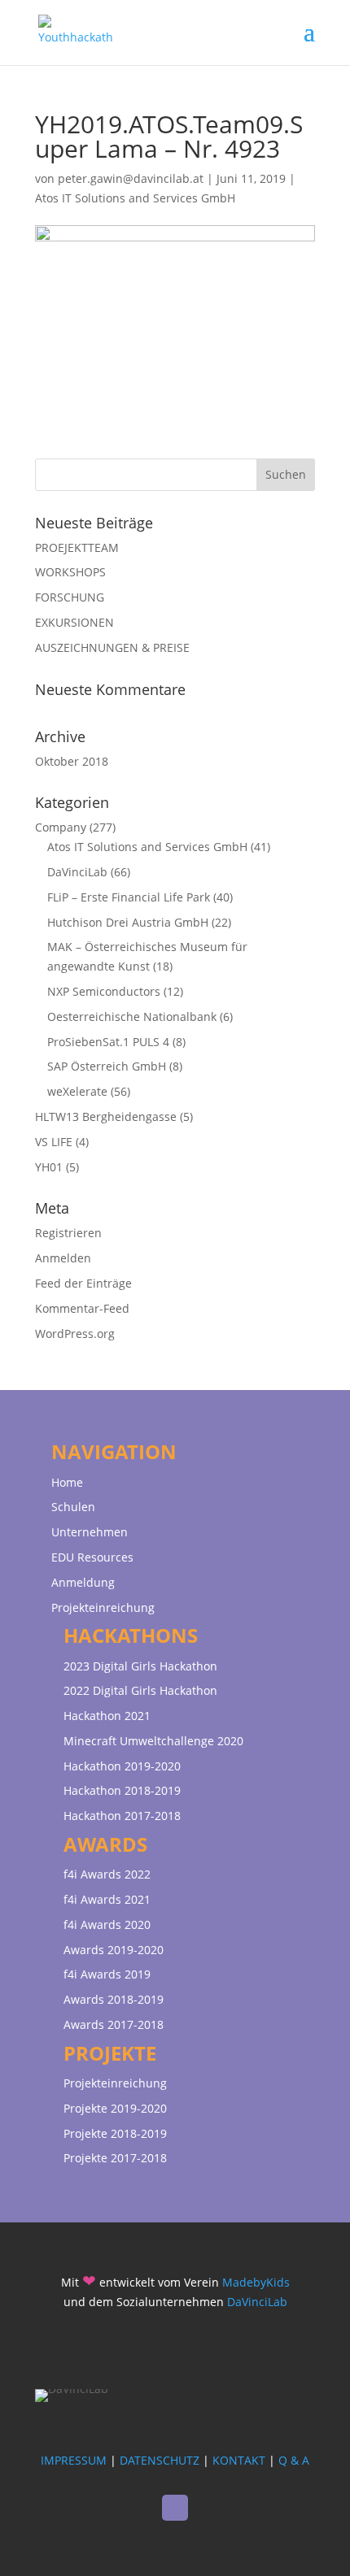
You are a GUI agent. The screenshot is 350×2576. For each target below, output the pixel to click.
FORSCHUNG (70, 597)
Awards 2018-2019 (114, 1999)
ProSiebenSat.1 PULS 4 (108, 1042)
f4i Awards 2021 (107, 1899)
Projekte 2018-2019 (115, 2133)
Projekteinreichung (103, 1607)
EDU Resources (92, 1557)
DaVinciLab (77, 872)
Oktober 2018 (72, 761)
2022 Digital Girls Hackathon (140, 1690)
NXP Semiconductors (104, 991)
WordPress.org (75, 1334)
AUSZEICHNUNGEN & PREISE (112, 647)
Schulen (73, 1507)
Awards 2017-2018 (114, 2024)
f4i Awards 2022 (107, 1874)
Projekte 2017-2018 (115, 2158)
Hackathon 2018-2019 (122, 1790)
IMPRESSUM (74, 2460)
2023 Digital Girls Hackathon (140, 1666)
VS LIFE (54, 1142)
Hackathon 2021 (107, 1716)
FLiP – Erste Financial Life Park (129, 897)
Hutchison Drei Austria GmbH (128, 922)
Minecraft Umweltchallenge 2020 (153, 1741)
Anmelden (63, 1258)
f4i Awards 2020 (107, 1924)
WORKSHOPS (70, 572)
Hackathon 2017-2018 (122, 1816)
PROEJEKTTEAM (77, 547)
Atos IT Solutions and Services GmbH (135, 198)
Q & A (294, 2460)
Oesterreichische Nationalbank (132, 1016)
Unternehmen (90, 1532)
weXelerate (77, 1091)
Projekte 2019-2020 (115, 2108)
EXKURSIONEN (74, 622)
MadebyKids (256, 2282)
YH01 (49, 1167)
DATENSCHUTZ (160, 2460)
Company (61, 827)
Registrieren (68, 1233)
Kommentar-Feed (82, 1308)
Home (67, 1482)
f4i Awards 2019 (107, 1974)
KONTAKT (239, 2460)
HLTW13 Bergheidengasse (106, 1116)
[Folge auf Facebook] (175, 2508)
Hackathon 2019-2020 (122, 1766)
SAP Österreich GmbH (107, 1066)
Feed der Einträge (83, 1283)
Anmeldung (83, 1582)
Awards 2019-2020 (114, 1950)
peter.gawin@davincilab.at (131, 178)
